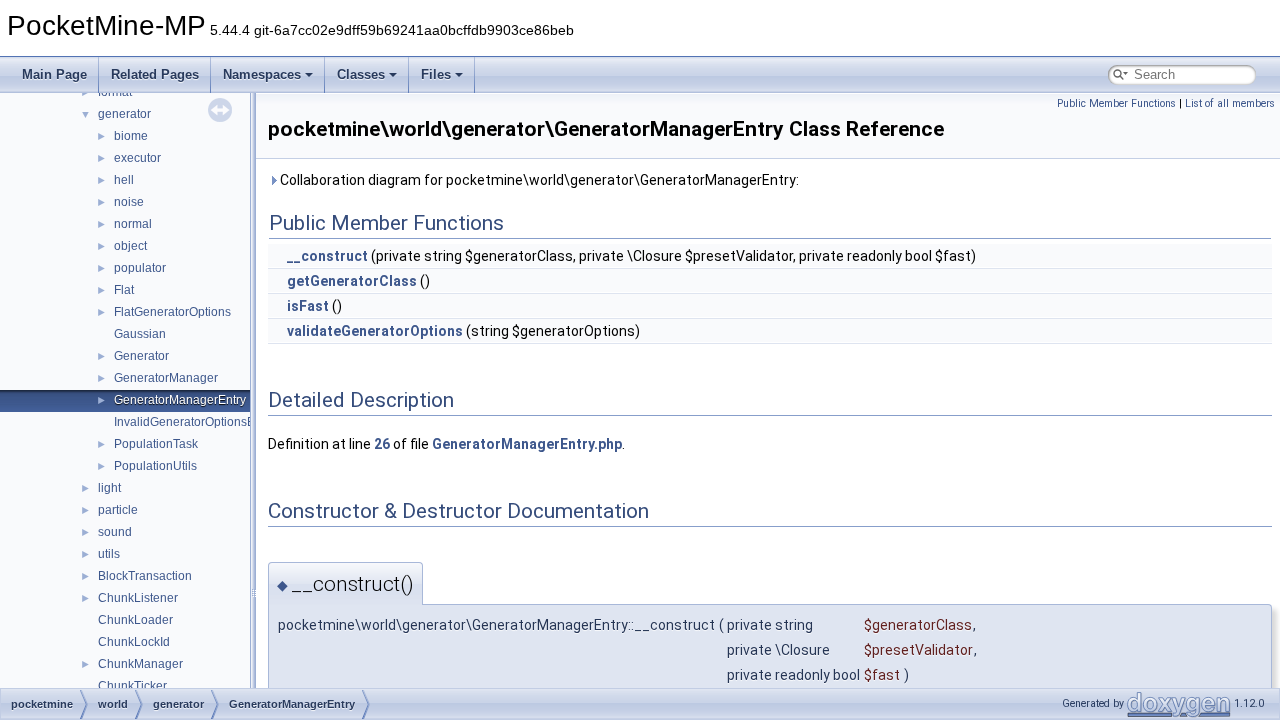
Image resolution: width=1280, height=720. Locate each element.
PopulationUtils (155, 466)
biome (131, 136)
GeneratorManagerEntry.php (527, 444)
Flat (124, 290)
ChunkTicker (132, 686)
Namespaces (262, 74)
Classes (361, 74)
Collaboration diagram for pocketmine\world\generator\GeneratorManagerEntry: (538, 180)
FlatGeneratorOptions (172, 312)
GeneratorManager (166, 378)
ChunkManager (140, 664)
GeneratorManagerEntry (180, 400)
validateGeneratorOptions (375, 331)
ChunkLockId (134, 642)
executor (137, 158)
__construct (327, 256)
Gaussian (140, 334)
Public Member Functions (1116, 103)
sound (115, 532)
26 (382, 444)
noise (129, 202)
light (109, 488)
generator (124, 114)
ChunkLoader (135, 620)
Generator (141, 356)
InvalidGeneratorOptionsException (207, 422)
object (130, 246)
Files (436, 74)
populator (140, 268)
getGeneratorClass (352, 281)
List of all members (1230, 103)
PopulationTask (156, 444)
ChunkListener (138, 598)
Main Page (54, 74)
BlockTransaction (145, 576)
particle (118, 510)
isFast (308, 306)
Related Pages (155, 74)
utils (109, 554)
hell (124, 180)
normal (133, 224)
